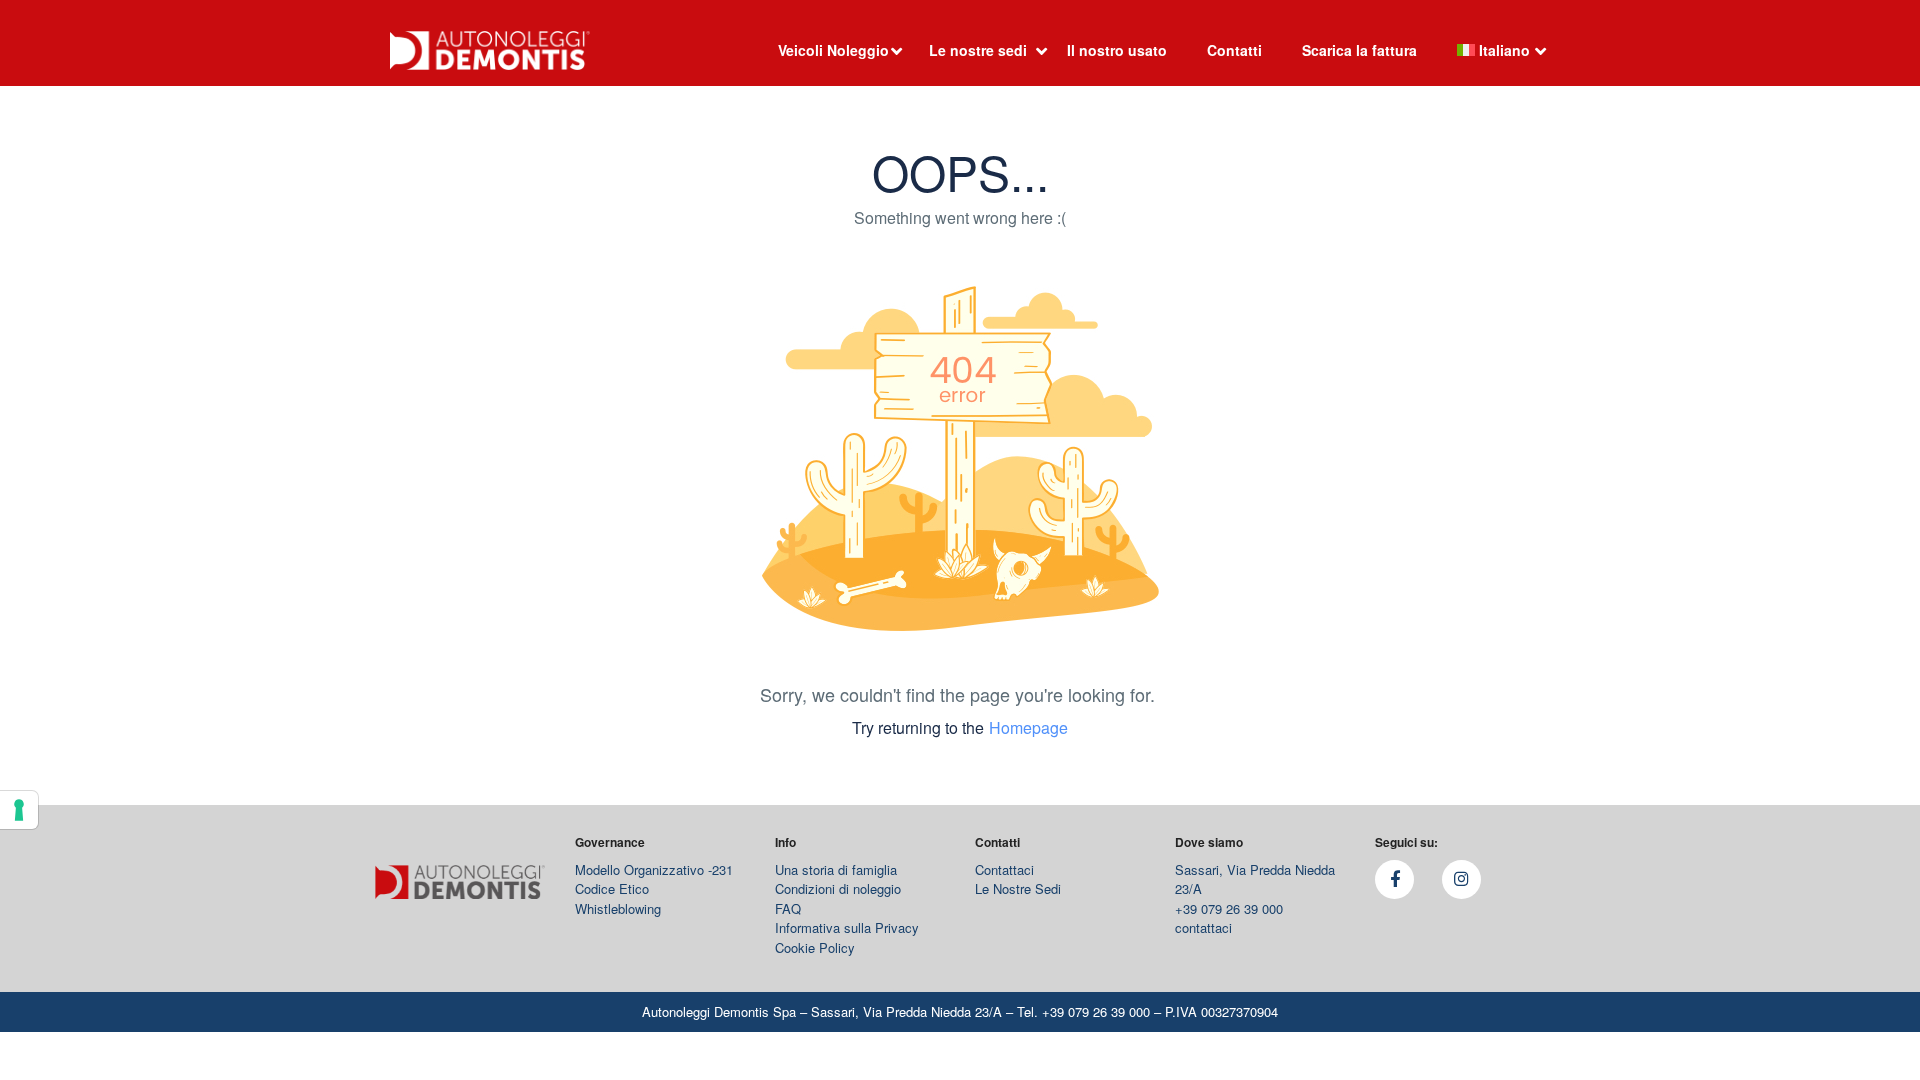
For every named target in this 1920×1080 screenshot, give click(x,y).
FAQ (788, 908)
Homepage (1028, 727)
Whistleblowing (618, 908)
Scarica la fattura (1359, 50)
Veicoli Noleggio (833, 50)
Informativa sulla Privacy (847, 927)
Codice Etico (612, 888)
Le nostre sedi (978, 50)
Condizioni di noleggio (838, 888)
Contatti (1234, 50)
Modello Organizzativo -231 (654, 869)
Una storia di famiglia (836, 869)
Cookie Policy (815, 947)
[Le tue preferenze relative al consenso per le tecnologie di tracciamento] (19, 810)
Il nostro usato (1117, 50)
